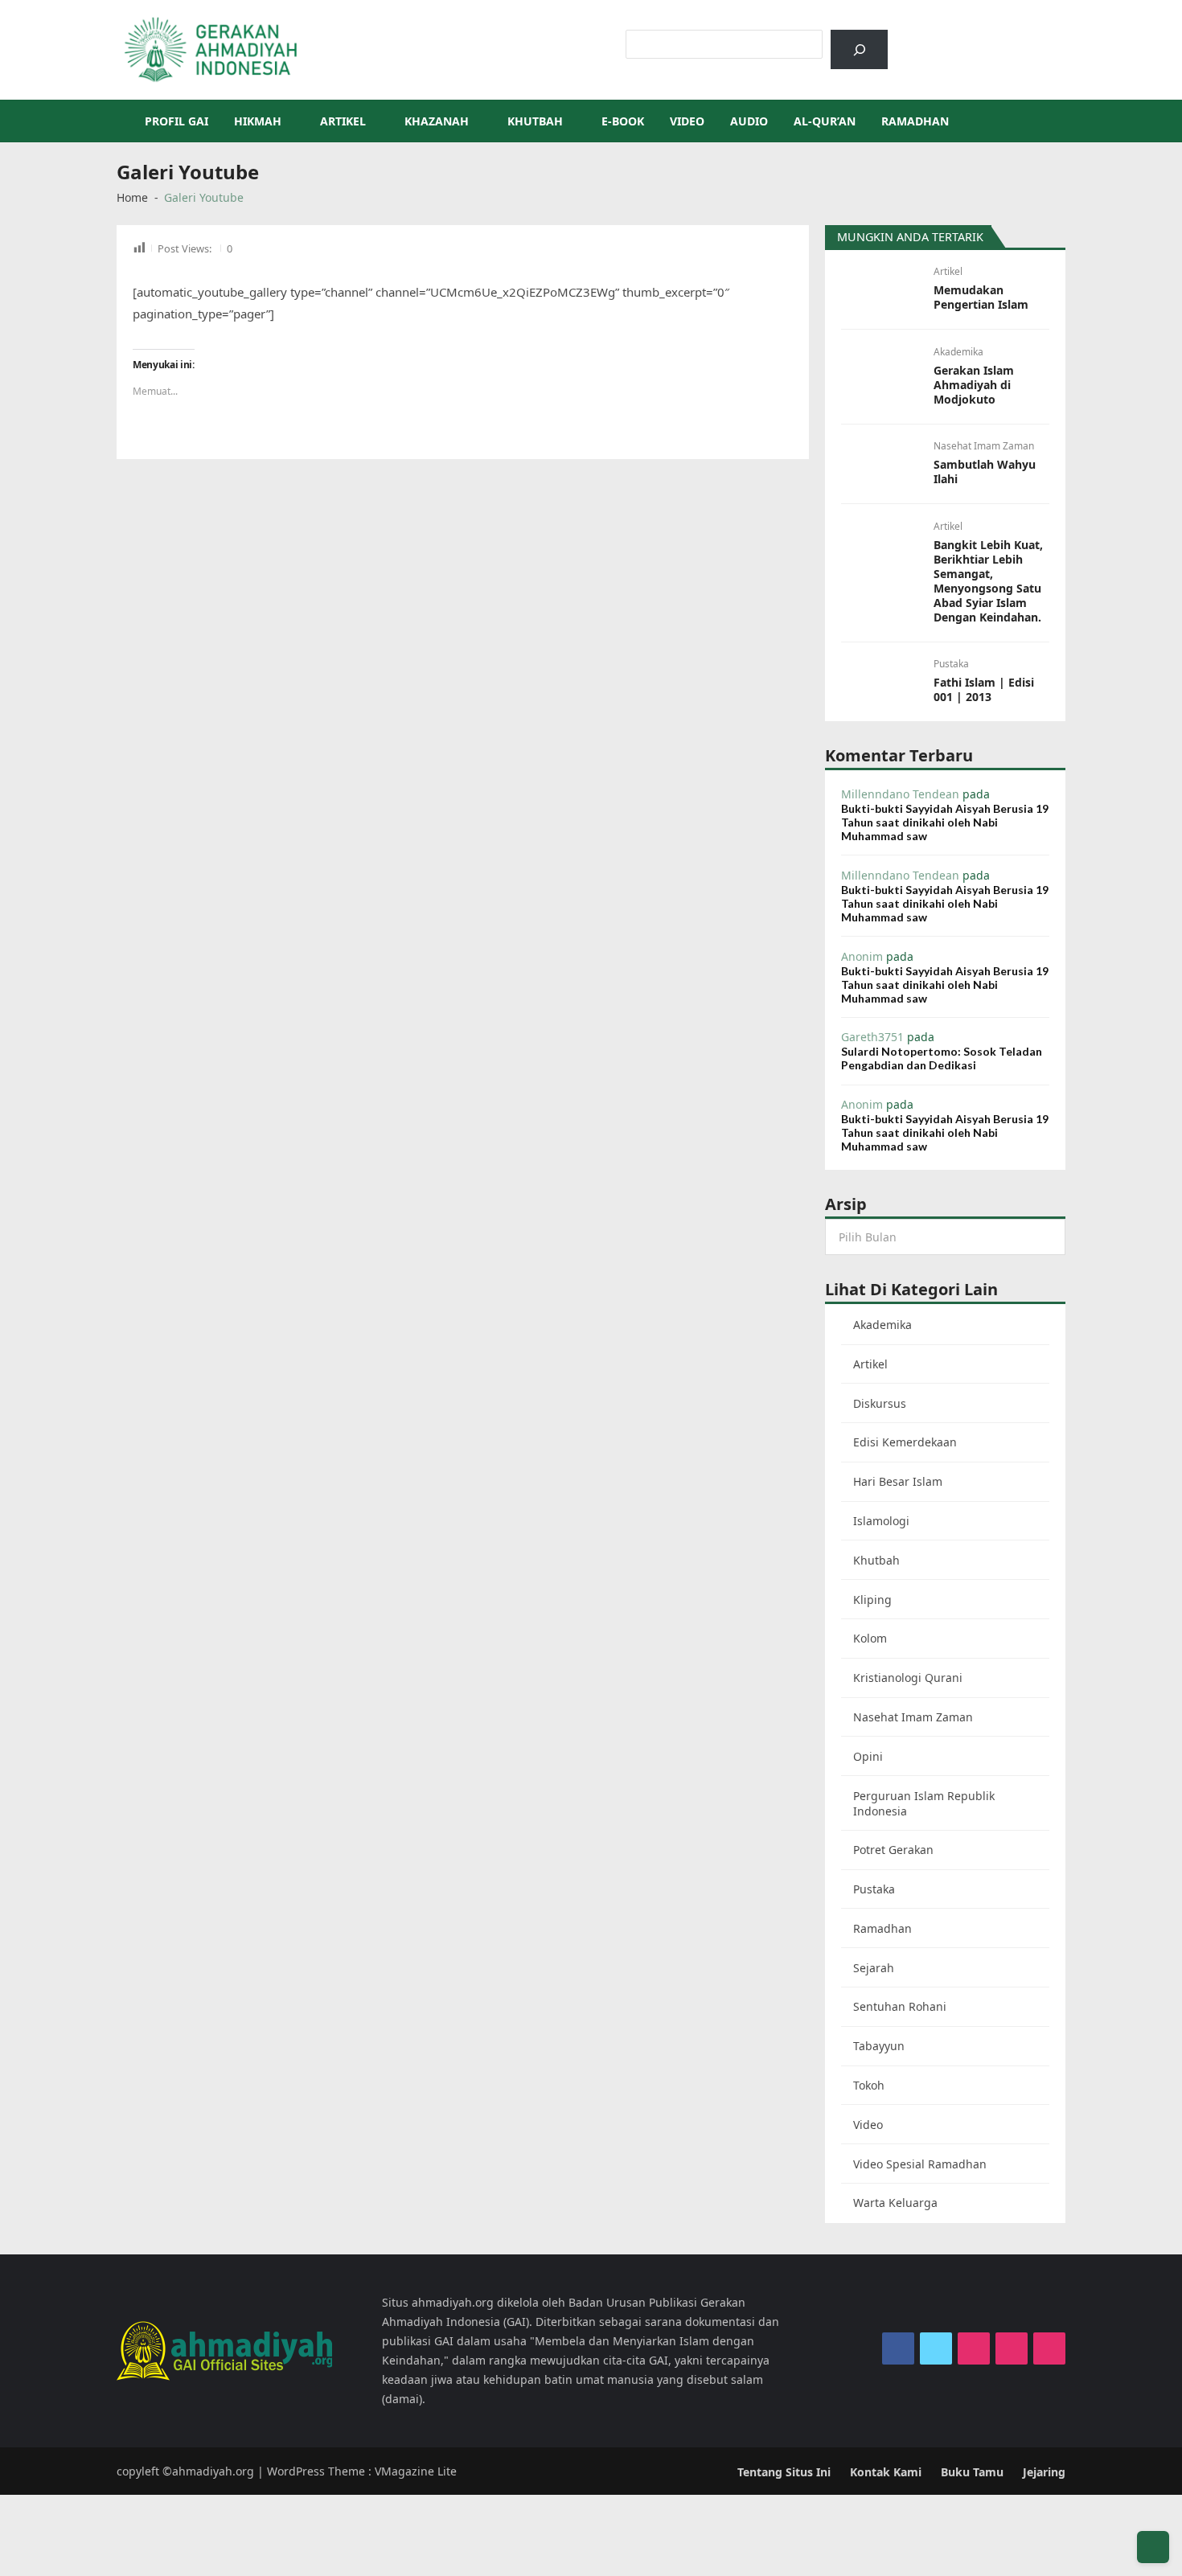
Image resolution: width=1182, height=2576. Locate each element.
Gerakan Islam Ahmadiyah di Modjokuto (974, 385)
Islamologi (881, 1521)
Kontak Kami (886, 2472)
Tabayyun (879, 2046)
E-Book (623, 121)
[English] (965, 38)
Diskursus (880, 1403)
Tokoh (869, 2085)
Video (687, 121)
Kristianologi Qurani (908, 1678)
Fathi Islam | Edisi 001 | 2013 (984, 690)
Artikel (343, 121)
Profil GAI (176, 121)
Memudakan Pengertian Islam (981, 297)
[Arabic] (944, 38)
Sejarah (874, 1968)
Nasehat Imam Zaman (984, 446)
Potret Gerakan (893, 1850)
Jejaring (1044, 2472)
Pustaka (951, 664)
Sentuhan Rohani (900, 2006)
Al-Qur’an (825, 121)
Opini (868, 1756)
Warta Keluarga (895, 2203)
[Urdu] (986, 38)
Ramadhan (915, 121)
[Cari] (859, 49)
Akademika (958, 352)
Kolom (870, 1638)
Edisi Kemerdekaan (905, 1442)
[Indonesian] (923, 38)
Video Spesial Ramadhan (920, 2164)
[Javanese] (1007, 38)
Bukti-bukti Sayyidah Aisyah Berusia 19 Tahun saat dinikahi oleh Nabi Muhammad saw (945, 822)
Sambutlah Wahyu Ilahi (985, 472)
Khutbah (535, 121)
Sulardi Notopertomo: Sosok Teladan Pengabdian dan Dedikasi (942, 1058)
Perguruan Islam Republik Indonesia (924, 1803)
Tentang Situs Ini (784, 2472)
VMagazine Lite (416, 2471)
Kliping (872, 1600)
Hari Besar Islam (898, 1481)
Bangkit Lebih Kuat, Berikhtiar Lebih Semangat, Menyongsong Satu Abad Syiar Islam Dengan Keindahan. (988, 581)
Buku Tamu (972, 2472)
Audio (749, 121)
